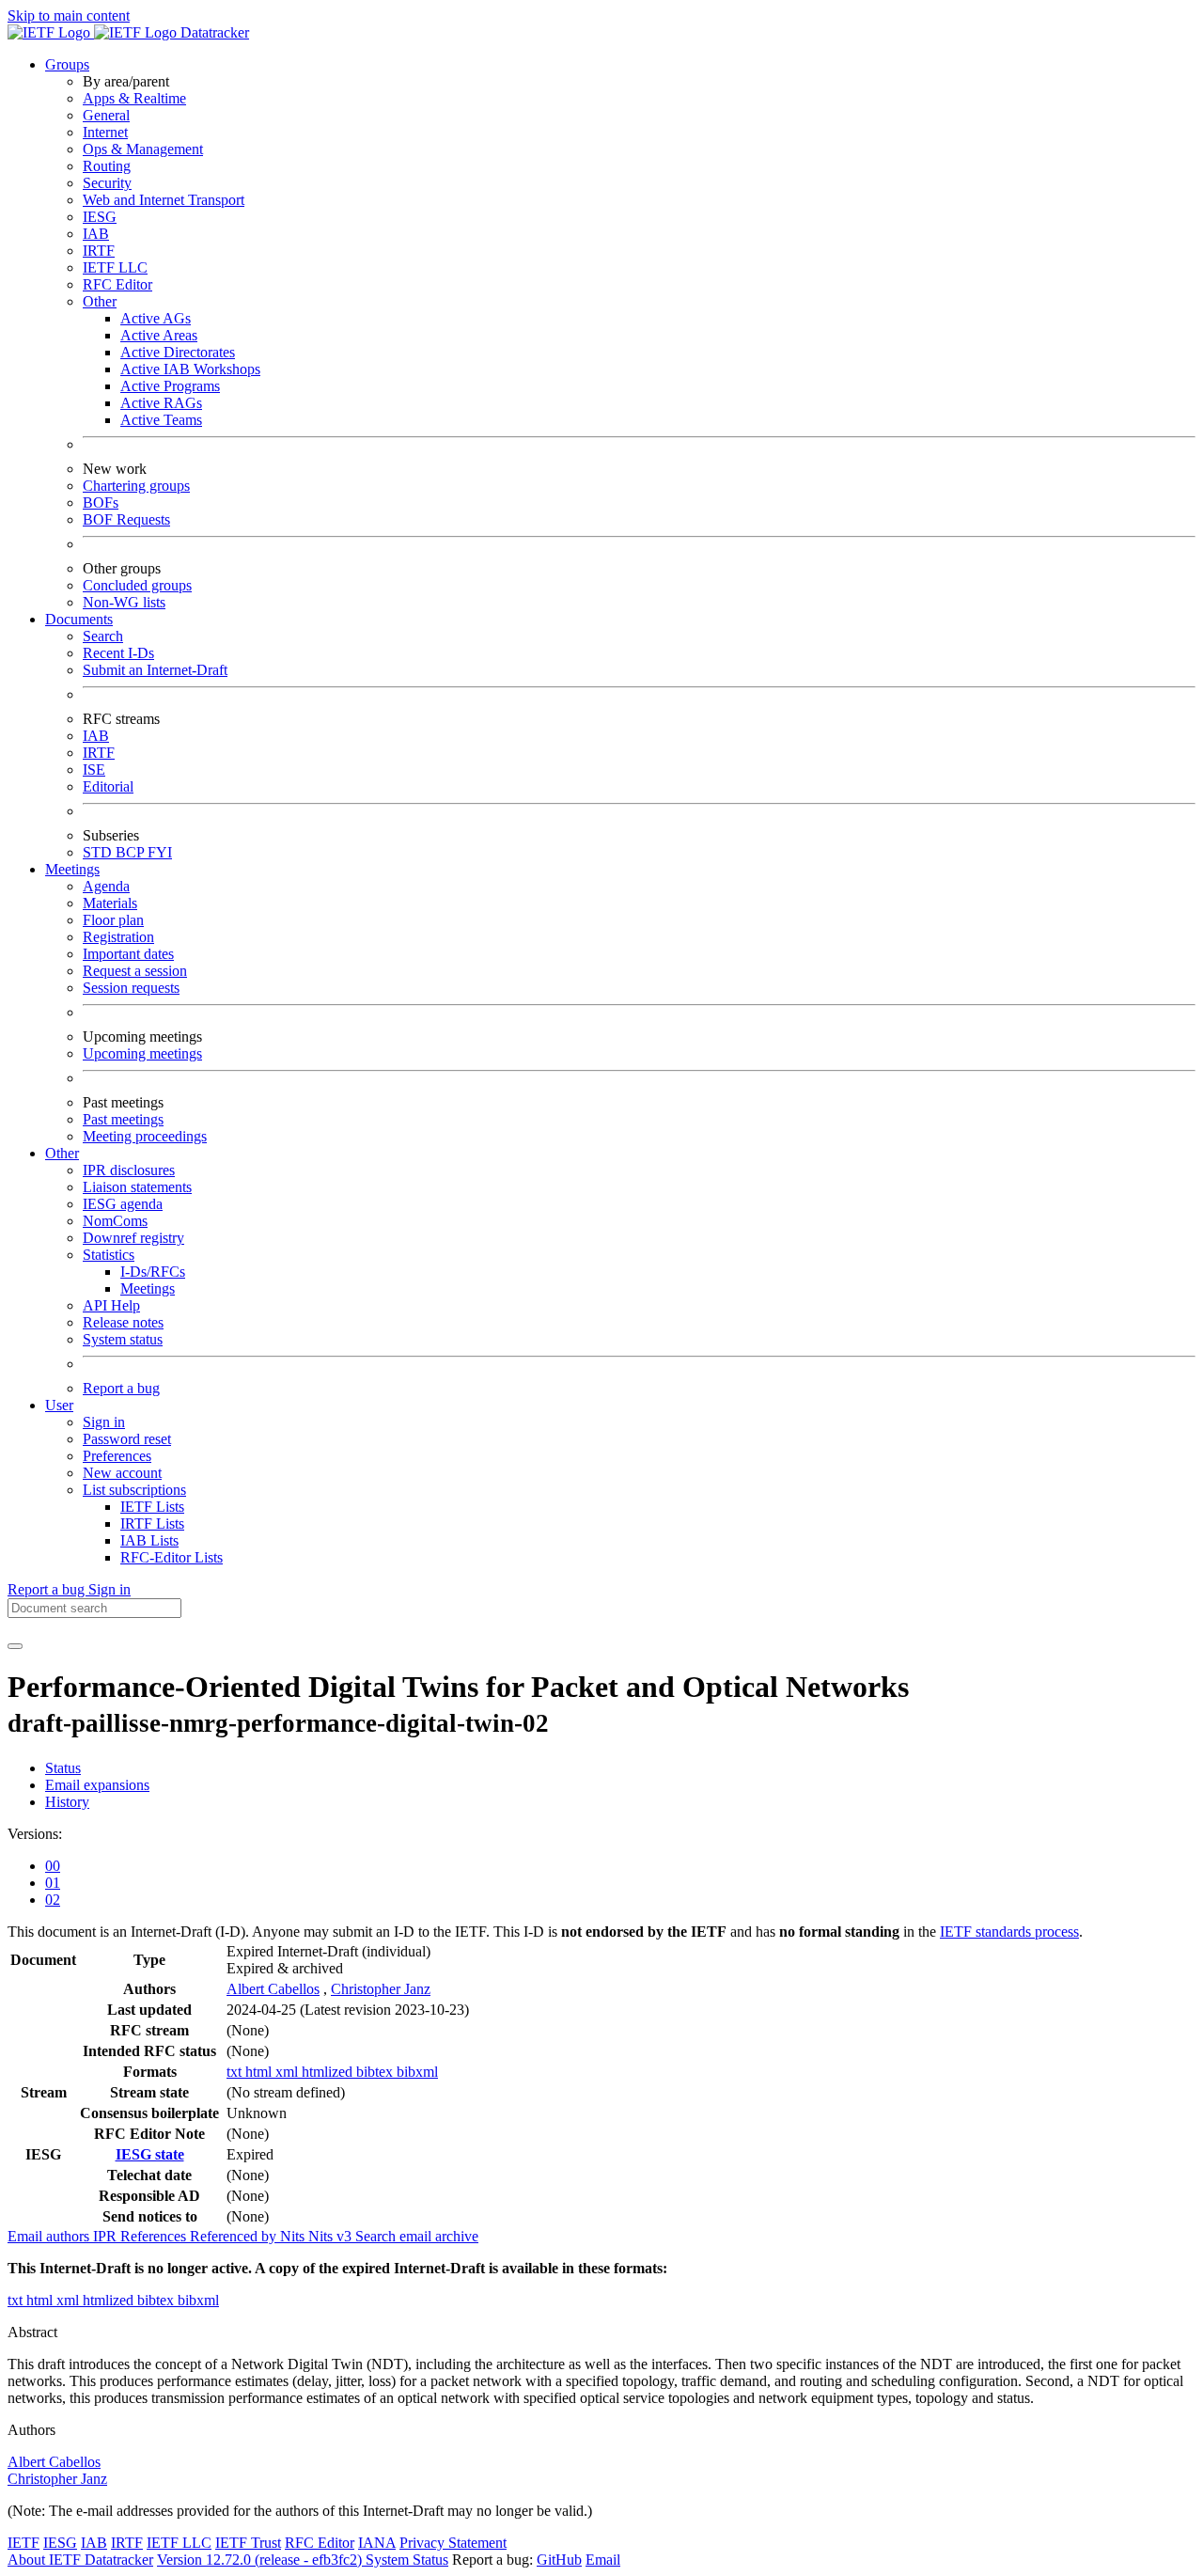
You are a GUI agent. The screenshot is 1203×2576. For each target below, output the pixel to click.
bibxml (417, 2072)
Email (603, 2560)
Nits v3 (332, 2236)
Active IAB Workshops (190, 369)
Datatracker (213, 32)
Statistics (109, 1255)
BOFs (101, 503)
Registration (118, 937)
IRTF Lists (152, 1524)
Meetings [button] (72, 869)
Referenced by (235, 2236)
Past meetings (123, 1119)
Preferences (117, 1456)
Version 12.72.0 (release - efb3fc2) (261, 2560)
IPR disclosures (129, 1170)
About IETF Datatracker (80, 2560)
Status (63, 1768)
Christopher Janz (381, 1989)
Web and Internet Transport (164, 200)
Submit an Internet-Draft (155, 670)
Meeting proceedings (145, 1136)
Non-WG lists (124, 602)
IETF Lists (152, 1507)
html (260, 2072)
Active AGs (156, 318)
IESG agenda (123, 1204)
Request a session (135, 971)
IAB (96, 234)
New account (122, 1473)
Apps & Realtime (134, 98)
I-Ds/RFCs (153, 1272)
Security (107, 183)
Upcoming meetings (142, 1053)
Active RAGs (161, 403)
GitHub (559, 2560)
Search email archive (417, 2236)
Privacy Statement (453, 2543)
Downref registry (133, 1238)
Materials (110, 903)
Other (100, 301)
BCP (132, 852)
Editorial (108, 786)
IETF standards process (1009, 1932)
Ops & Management (143, 149)
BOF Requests (126, 519)
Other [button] (62, 1153)
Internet (105, 132)
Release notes (123, 1322)
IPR (107, 2236)
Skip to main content (69, 16)
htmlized (329, 2072)
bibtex (376, 2072)
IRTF (99, 251)
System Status (407, 2560)
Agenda (106, 886)
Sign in (104, 1422)
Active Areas (159, 335)
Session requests (131, 988)
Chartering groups (136, 486)
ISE (94, 770)
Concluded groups (137, 585)
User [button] (59, 1405)
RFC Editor (117, 284)
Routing (107, 166)
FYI (160, 852)
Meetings (148, 1288)
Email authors (50, 2236)
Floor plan (113, 920)
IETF (23, 2543)
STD (99, 852)
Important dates (128, 954)
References (155, 2236)
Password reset (127, 1439)
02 (53, 1900)
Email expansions (97, 1785)
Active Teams (161, 420)
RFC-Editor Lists (172, 1557)
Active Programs (170, 386)
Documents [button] (79, 619)
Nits (294, 2236)
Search (103, 636)
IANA (377, 2543)
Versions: (35, 1834)
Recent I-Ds (118, 653)
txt (236, 2072)
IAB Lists (149, 1540)
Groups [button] (67, 64)
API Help (111, 1305)
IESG (100, 217)
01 (53, 1883)
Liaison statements (137, 1187)
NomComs (115, 1221)
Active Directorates (178, 352)
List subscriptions (134, 1490)
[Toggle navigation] (15, 1646)
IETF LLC (115, 267)
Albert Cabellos (273, 1989)
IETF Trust (248, 2543)
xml (289, 2072)
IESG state (150, 2154)
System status (123, 1339)
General (106, 115)
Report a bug (121, 1388)
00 (53, 1866)
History (67, 1802)
